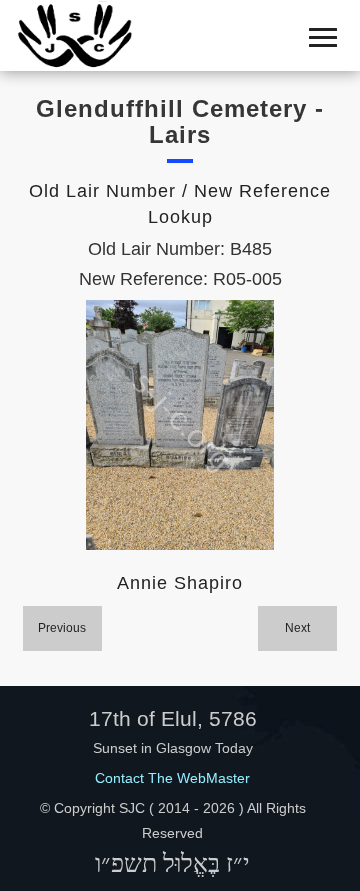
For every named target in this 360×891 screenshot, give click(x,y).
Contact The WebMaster (172, 778)
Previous (62, 628)
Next (297, 628)
